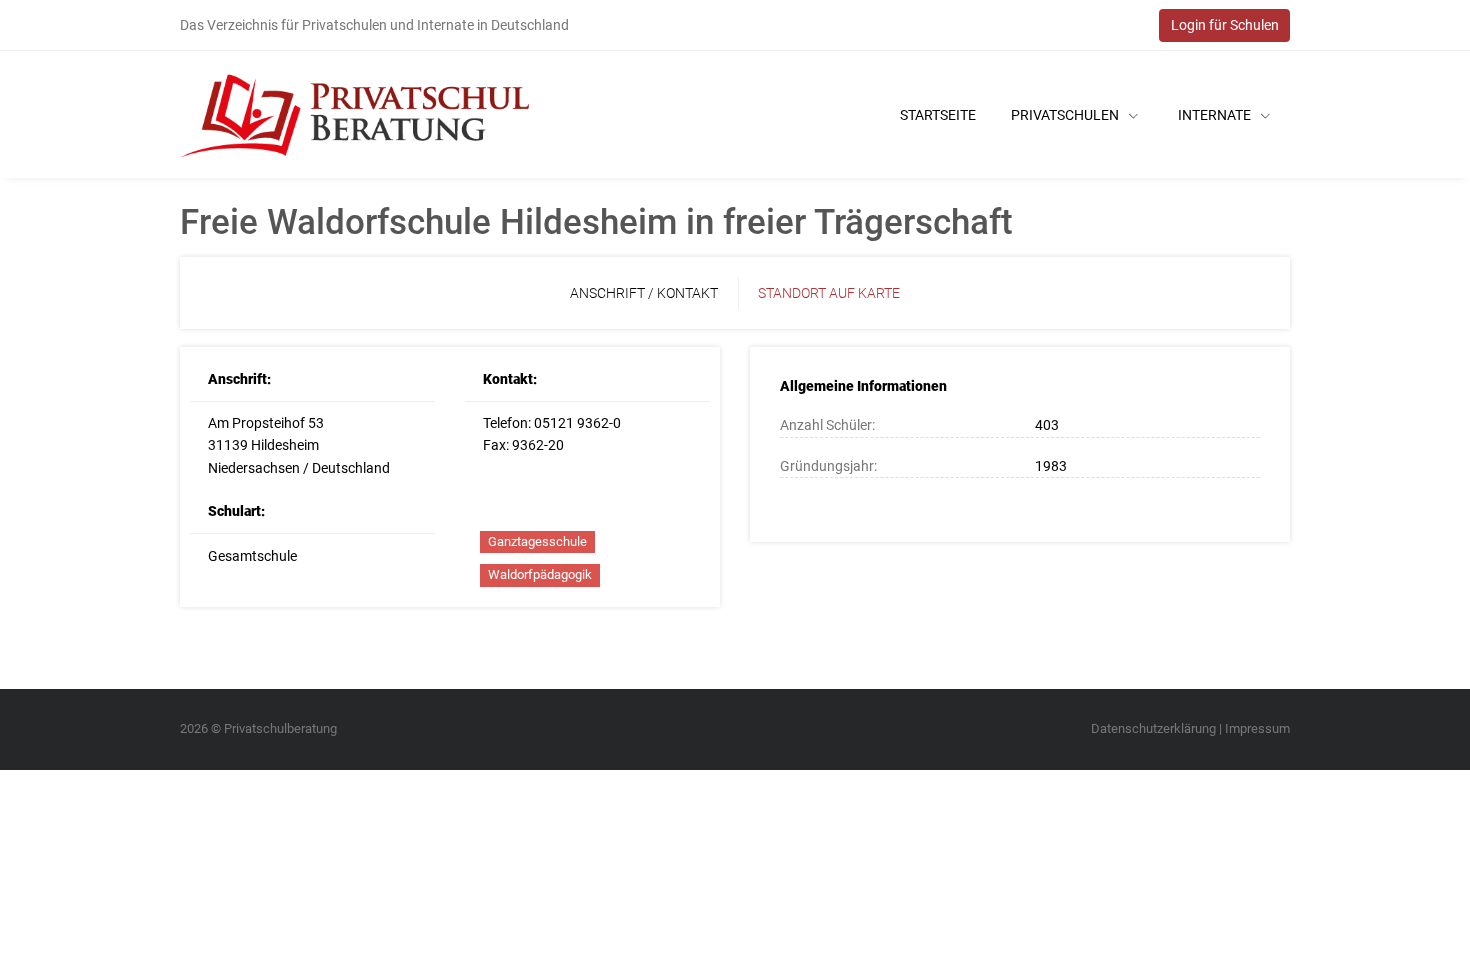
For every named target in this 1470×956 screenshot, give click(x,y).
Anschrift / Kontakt (644, 293)
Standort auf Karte (829, 293)
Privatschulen (1066, 115)
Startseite (938, 115)
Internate (1216, 115)
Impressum (1257, 728)
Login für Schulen (1225, 25)
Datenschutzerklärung (1153, 728)
